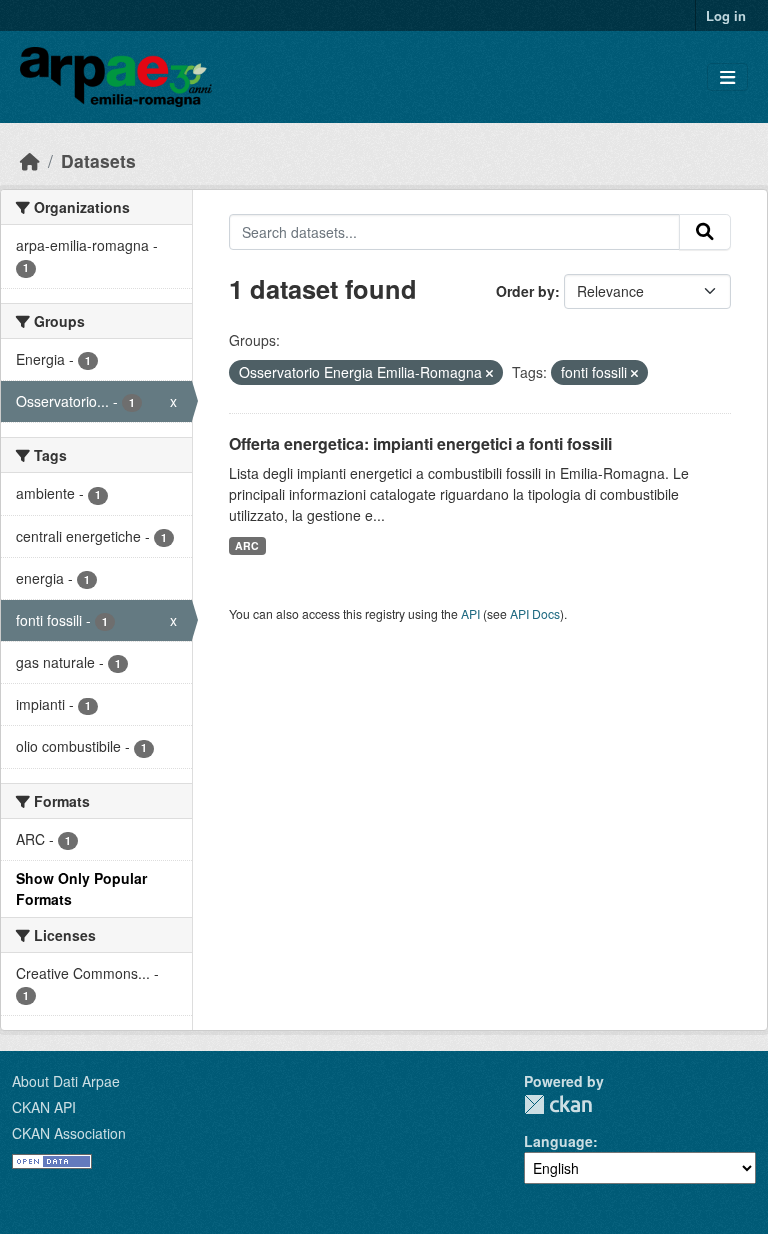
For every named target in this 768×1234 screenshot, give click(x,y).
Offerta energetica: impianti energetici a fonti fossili (420, 443)
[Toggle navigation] (727, 77)
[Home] (30, 160)
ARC (247, 545)
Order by (525, 291)
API (470, 613)
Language (558, 1141)
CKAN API (44, 1107)
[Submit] (705, 232)
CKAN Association (69, 1133)
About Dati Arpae (66, 1081)
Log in (726, 15)
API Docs (535, 613)
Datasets (98, 160)
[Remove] (489, 373)
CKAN (558, 1104)
